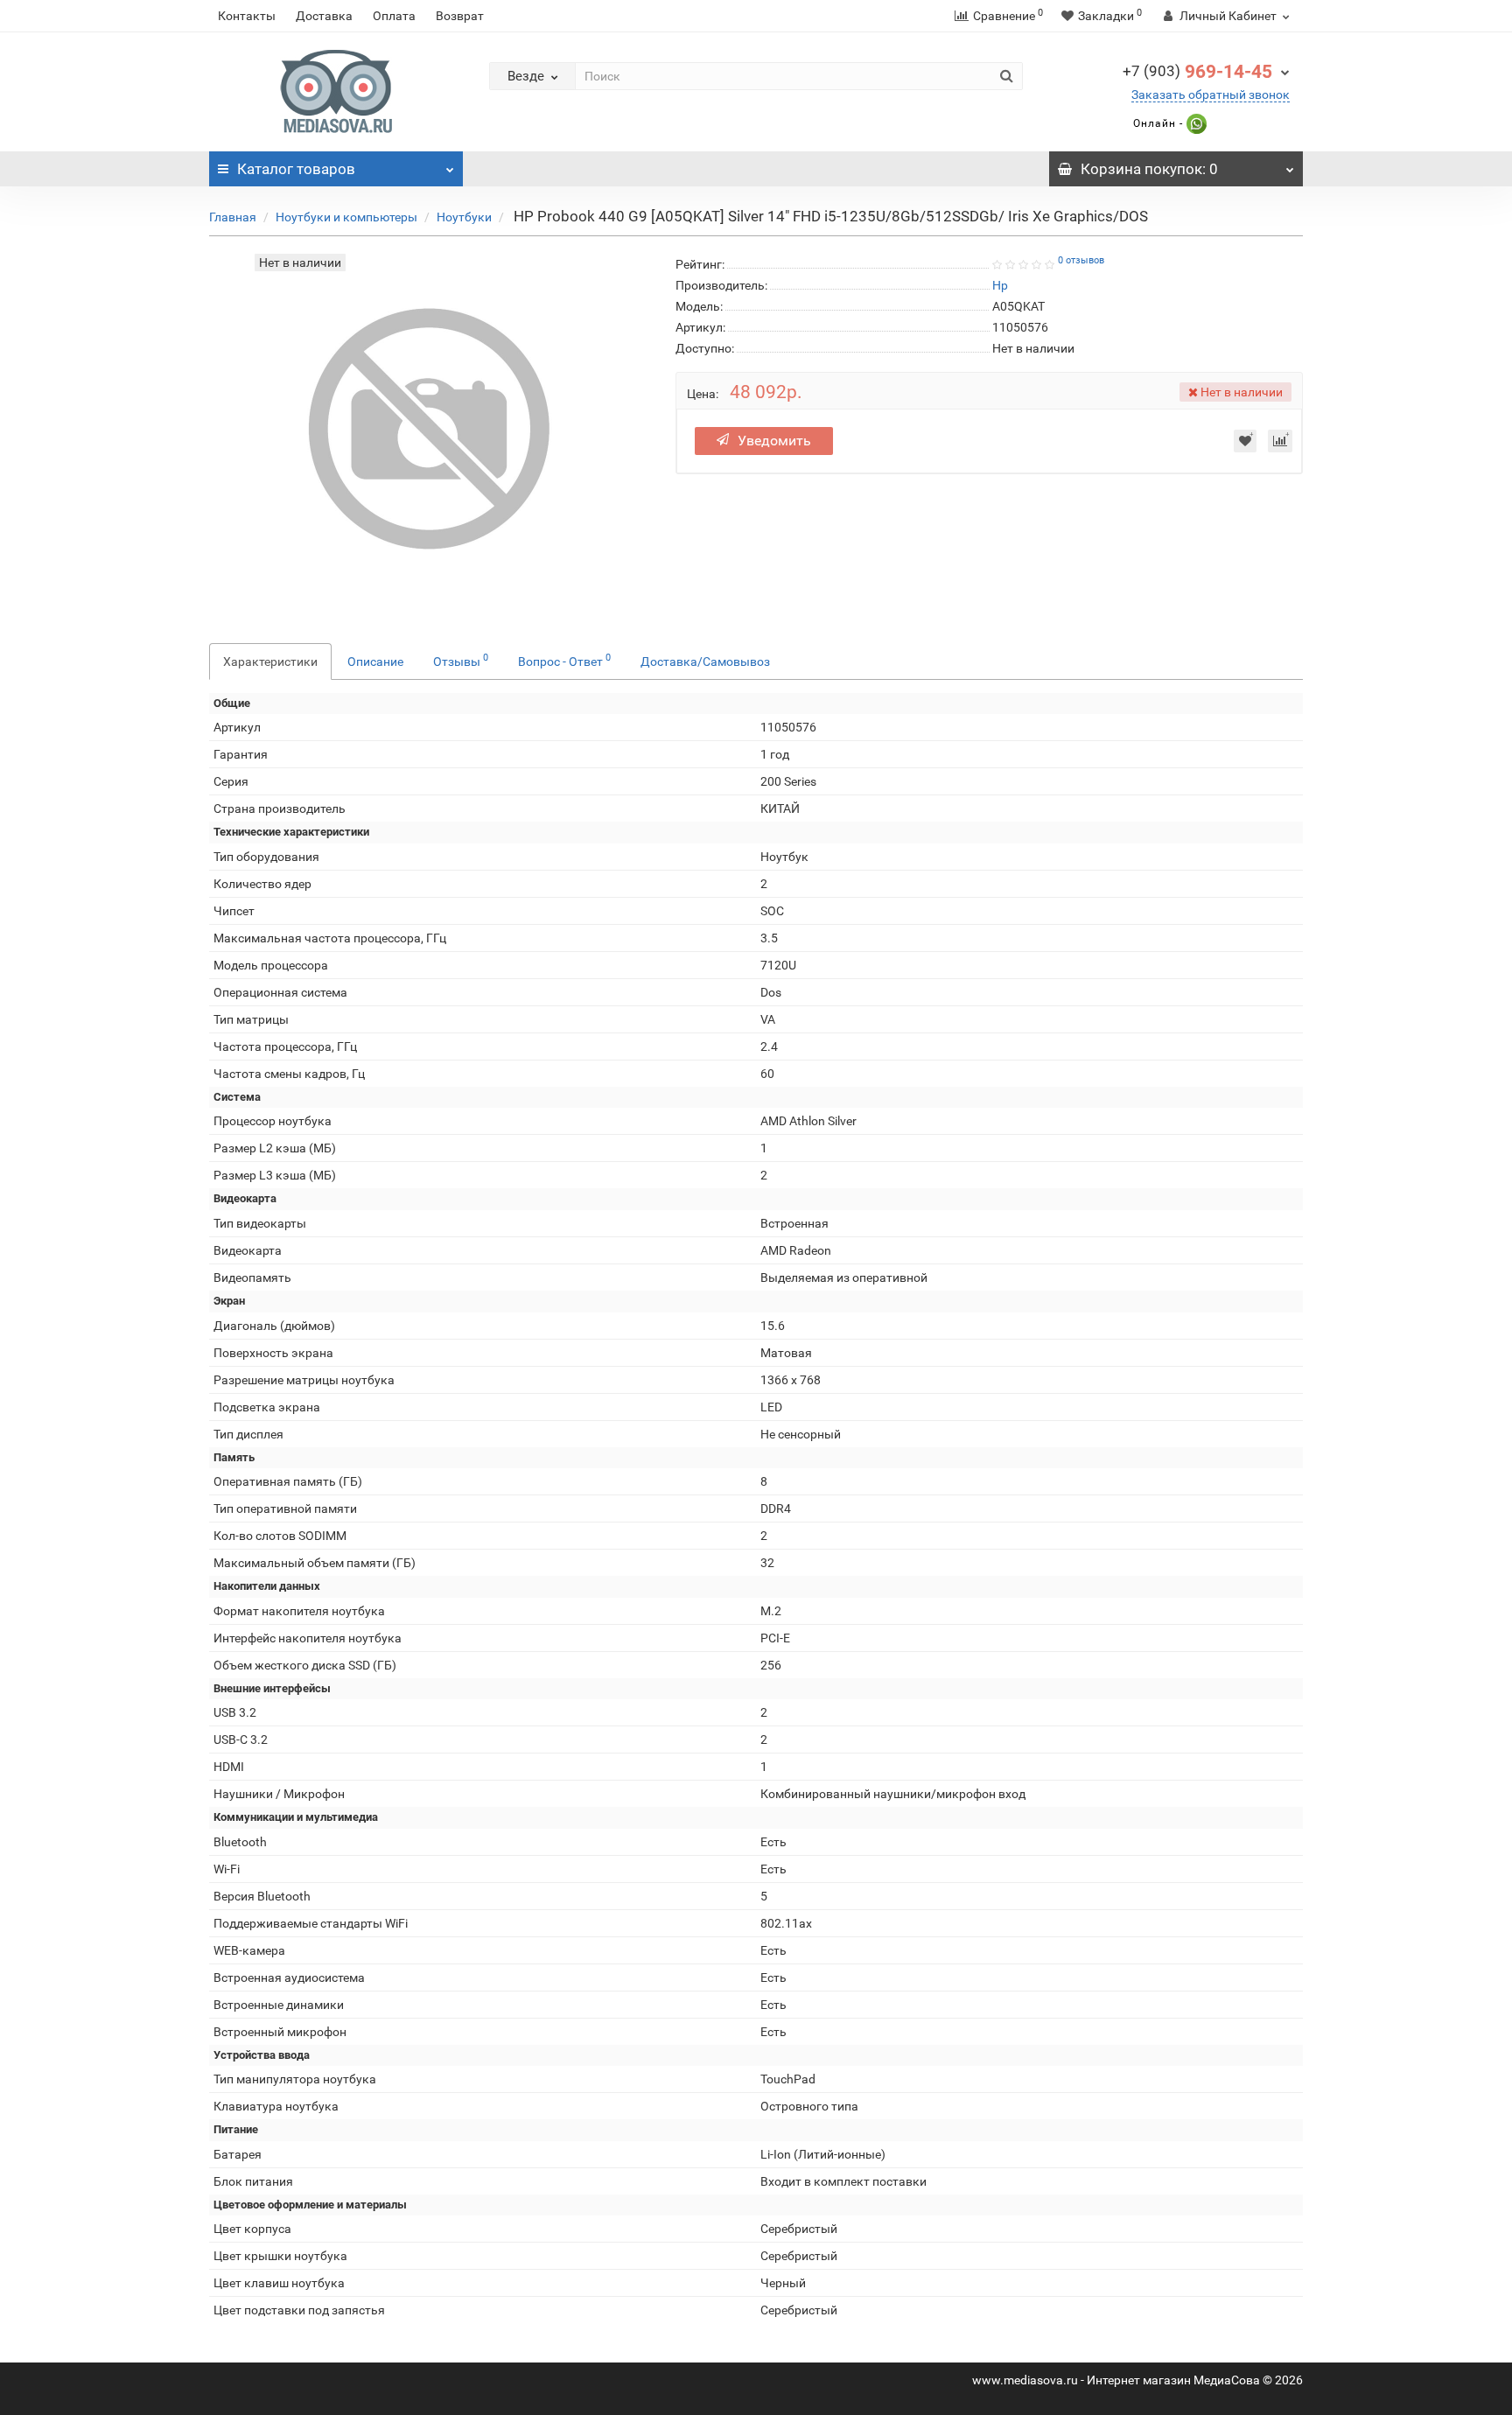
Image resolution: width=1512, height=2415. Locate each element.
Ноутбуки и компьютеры (346, 217)
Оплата (394, 16)
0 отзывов (1081, 260)
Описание (375, 661)
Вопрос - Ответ (564, 660)
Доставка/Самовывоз (705, 661)
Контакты (247, 16)
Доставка (324, 16)
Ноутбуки (464, 217)
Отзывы (461, 660)
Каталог (296, 169)
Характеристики (270, 661)
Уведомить (774, 441)
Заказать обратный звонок (1211, 94)
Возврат (460, 16)
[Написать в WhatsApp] (1195, 123)
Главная (233, 217)
